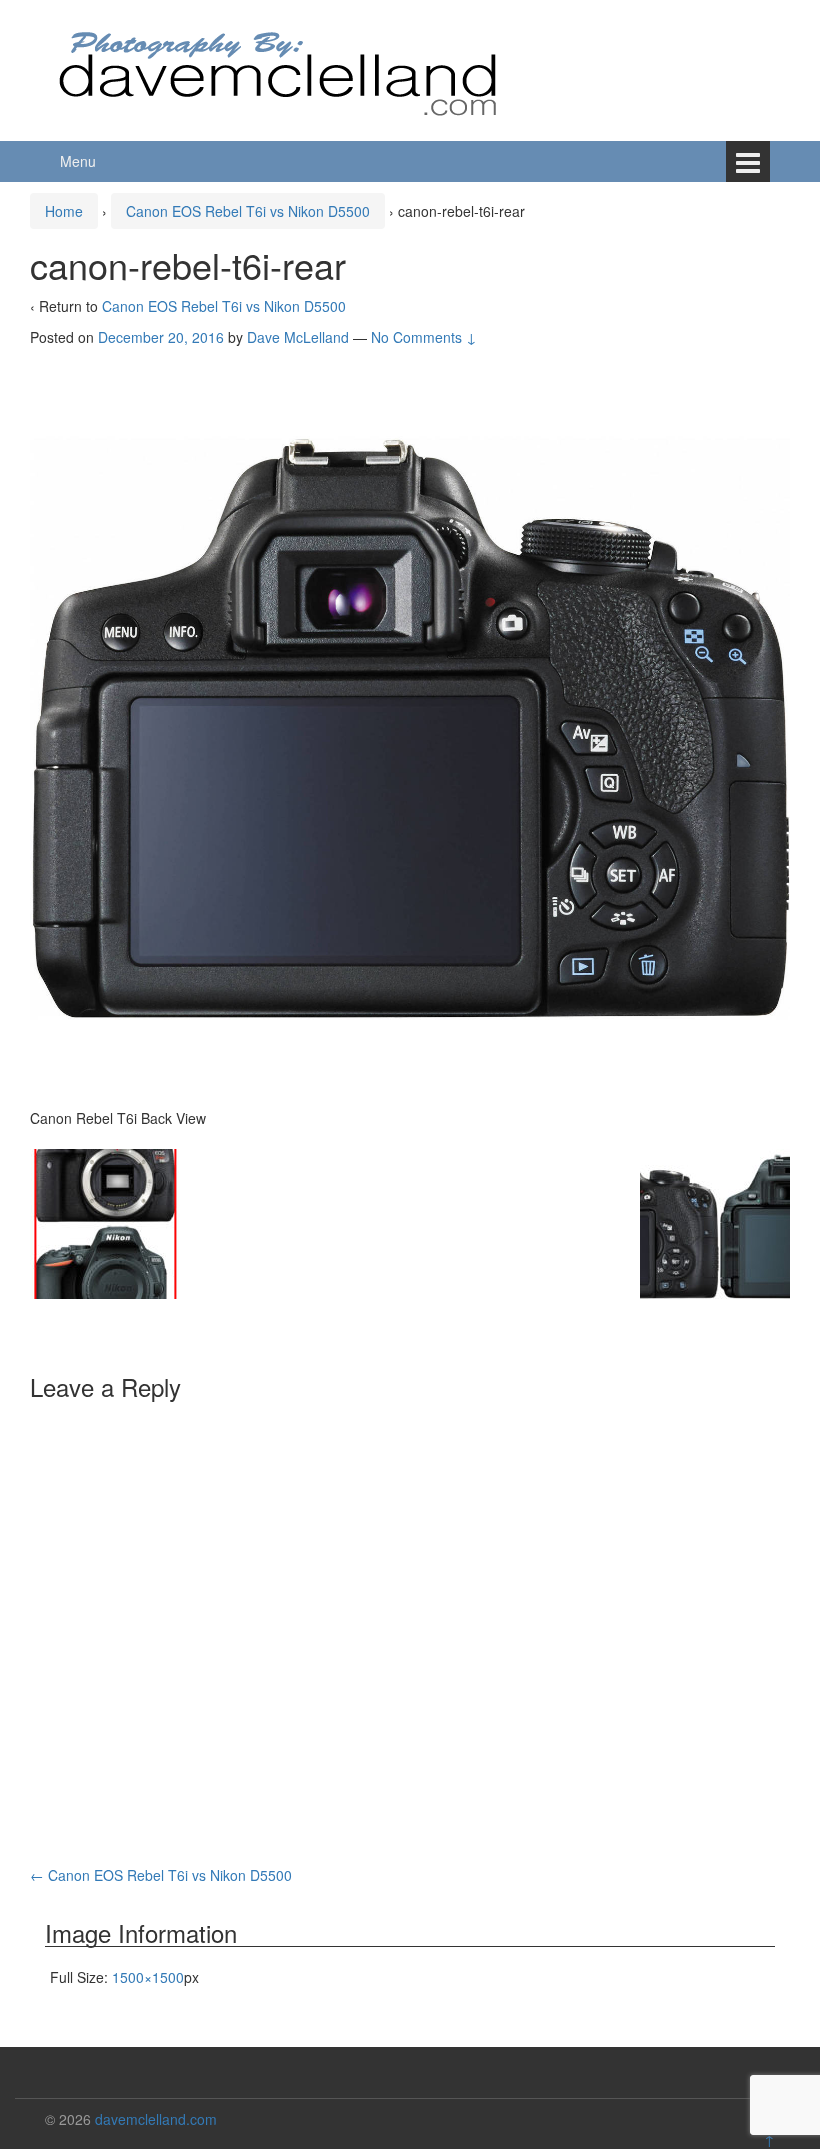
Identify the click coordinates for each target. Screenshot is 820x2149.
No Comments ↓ (424, 337)
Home (64, 211)
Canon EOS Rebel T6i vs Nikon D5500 (248, 211)
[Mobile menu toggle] (748, 161)
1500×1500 (148, 1977)
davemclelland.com (156, 2119)
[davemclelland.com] (279, 68)
